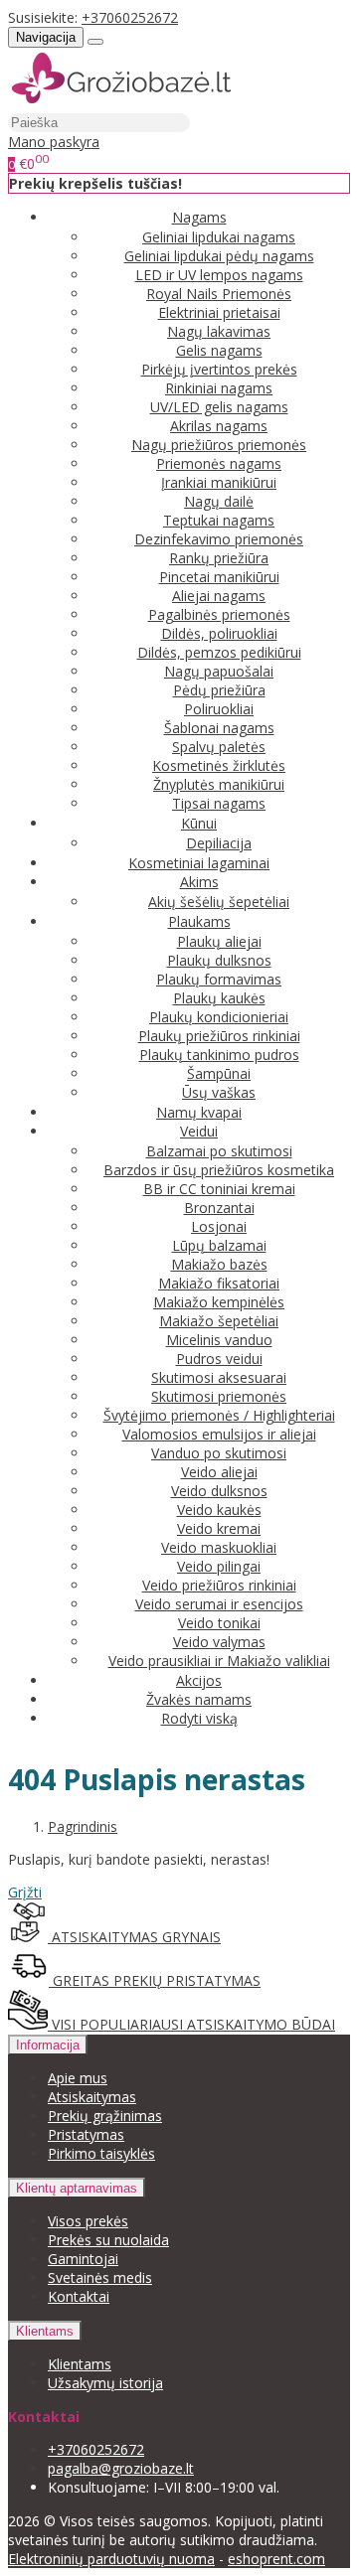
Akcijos (199, 1680)
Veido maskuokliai (219, 1547)
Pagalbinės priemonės (219, 614)
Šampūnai (219, 1073)
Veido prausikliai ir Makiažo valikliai (219, 1661)
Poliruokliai (219, 709)
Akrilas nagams (219, 426)
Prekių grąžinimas (105, 2116)
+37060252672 (130, 17)
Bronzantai (219, 1208)
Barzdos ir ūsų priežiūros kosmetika (219, 1170)
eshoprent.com (276, 2559)
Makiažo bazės (219, 1264)
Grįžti (25, 1892)
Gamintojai (83, 2259)
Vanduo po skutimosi (219, 1453)
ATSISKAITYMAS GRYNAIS (134, 1937)
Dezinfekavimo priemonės (219, 539)
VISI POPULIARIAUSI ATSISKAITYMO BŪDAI (191, 2024)
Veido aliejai (219, 1472)
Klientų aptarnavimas (77, 2188)
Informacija (48, 2045)
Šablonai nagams (219, 728)
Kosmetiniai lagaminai (199, 863)
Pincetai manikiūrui (219, 577)
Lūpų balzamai (219, 1245)
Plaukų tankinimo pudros (219, 1055)
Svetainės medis (100, 2277)
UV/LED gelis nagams (219, 407)
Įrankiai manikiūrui (219, 482)
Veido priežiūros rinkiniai (219, 1585)
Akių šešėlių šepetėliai (219, 902)
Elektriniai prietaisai (219, 312)
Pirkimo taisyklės (101, 2153)
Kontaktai (79, 2296)
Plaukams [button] (199, 921)
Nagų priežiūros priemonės (219, 445)
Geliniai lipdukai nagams (219, 237)
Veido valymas (219, 1642)
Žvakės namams (199, 1699)
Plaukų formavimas (219, 979)
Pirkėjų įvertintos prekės (219, 369)
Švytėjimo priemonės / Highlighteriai (219, 1415)
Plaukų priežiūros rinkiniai (219, 1036)
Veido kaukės (219, 1510)
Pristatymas (86, 2134)
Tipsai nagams (219, 803)
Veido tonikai (219, 1623)
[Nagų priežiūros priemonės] (121, 103)
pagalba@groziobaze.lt (121, 2468)
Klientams (45, 2331)
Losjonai (219, 1226)
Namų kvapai (199, 1112)
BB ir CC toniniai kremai (219, 1189)
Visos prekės (88, 2221)
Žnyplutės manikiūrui (219, 784)
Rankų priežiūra (219, 558)
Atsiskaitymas (92, 2097)
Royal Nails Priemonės (219, 294)
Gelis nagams (219, 350)
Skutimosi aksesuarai (219, 1377)
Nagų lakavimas (219, 331)
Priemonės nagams (219, 463)
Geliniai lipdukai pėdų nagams (219, 256)
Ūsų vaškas (219, 1092)
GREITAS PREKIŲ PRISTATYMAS (155, 1980)
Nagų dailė (219, 501)
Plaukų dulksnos (219, 960)
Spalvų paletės (219, 747)
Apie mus (78, 2078)
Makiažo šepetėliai (219, 1321)
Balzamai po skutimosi (219, 1151)
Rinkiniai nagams (219, 388)
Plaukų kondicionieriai (219, 1017)
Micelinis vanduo (219, 1340)
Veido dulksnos (219, 1491)
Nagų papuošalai (219, 671)
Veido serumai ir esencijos (219, 1604)
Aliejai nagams (219, 596)
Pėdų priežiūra (219, 690)
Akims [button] (199, 882)
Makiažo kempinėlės (219, 1302)
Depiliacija (219, 843)
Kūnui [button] (199, 823)
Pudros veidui (219, 1359)
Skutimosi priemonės (219, 1396)
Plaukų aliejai (219, 941)
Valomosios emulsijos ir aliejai (219, 1434)
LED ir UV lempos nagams (219, 275)
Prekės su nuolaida (108, 2240)
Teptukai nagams (219, 520)
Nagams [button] (199, 217)
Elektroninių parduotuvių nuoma (111, 2559)
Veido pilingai (219, 1566)
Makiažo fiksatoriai (219, 1283)
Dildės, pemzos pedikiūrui (219, 652)
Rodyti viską (199, 1718)
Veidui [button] (199, 1131)
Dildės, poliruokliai (219, 633)
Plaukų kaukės (219, 998)
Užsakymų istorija (105, 2383)
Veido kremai (219, 1528)
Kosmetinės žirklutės (219, 765)
